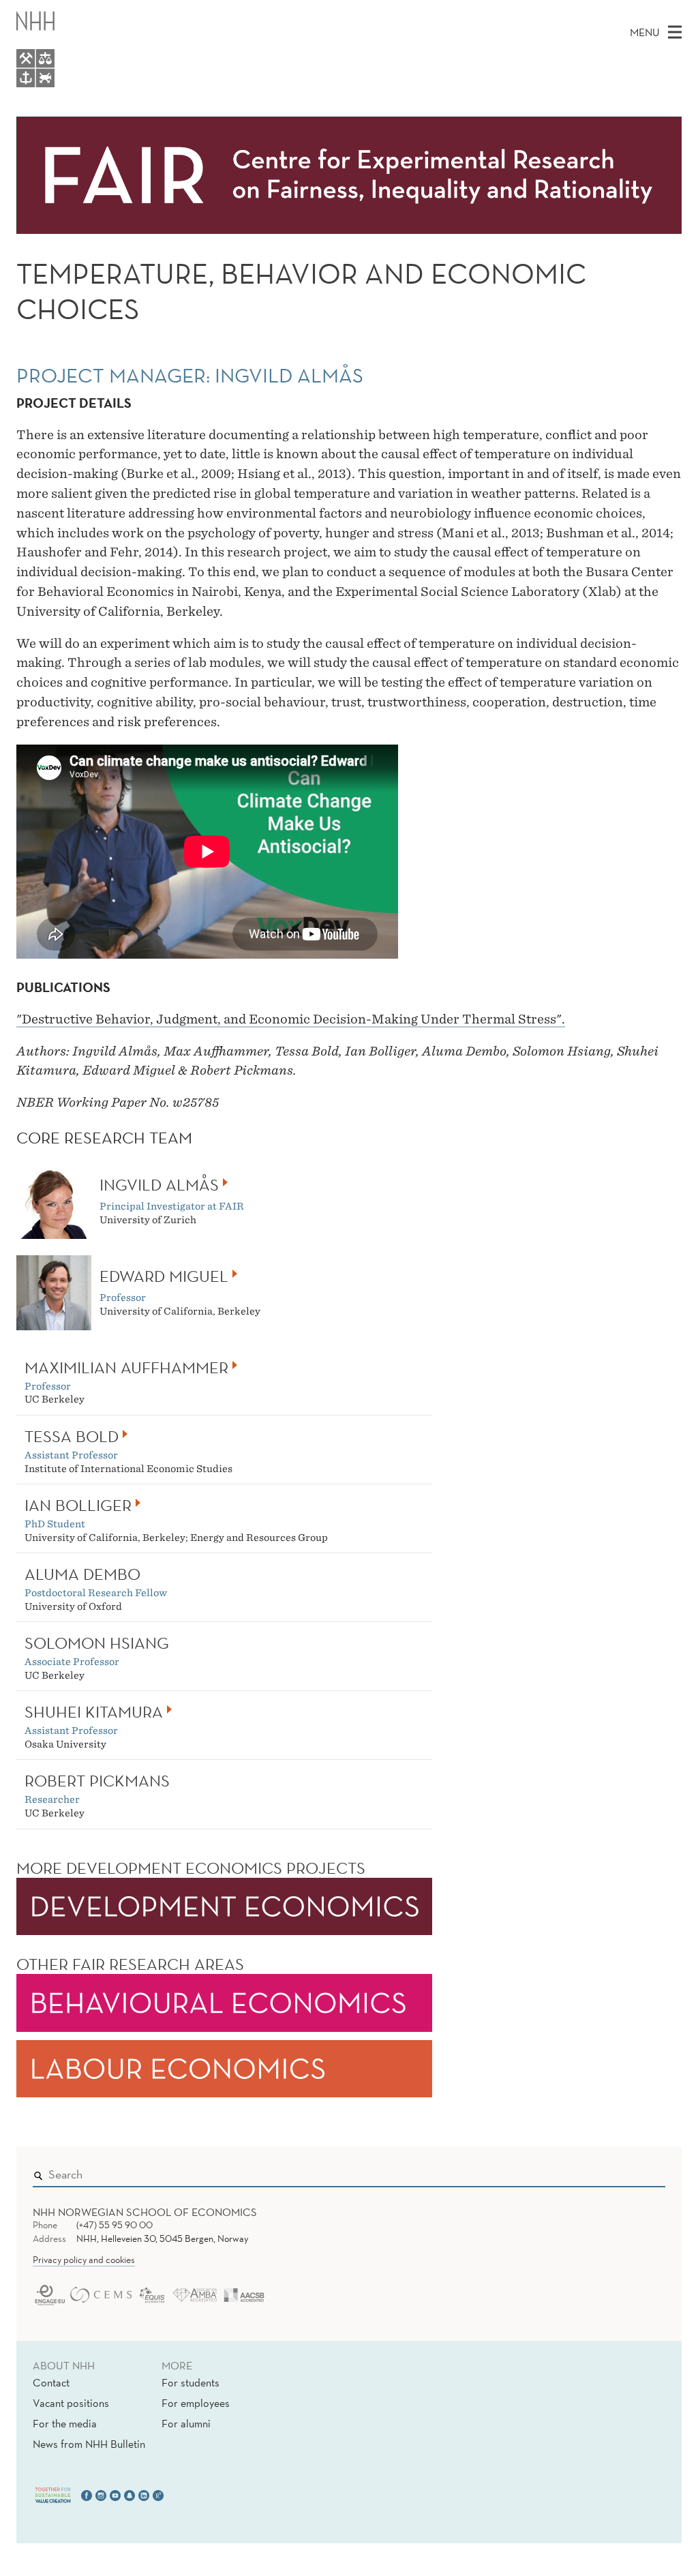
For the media (65, 2423)
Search (635, 2172)
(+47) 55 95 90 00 (115, 2225)
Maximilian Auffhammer (126, 1367)
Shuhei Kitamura (94, 1711)
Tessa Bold (72, 1436)
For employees (196, 2403)
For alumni (186, 2423)
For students (191, 2382)
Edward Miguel (164, 1276)
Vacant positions (71, 2403)
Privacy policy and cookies (84, 2260)
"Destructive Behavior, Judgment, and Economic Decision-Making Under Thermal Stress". (291, 1019)
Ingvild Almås (159, 1184)
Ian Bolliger (78, 1505)
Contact (51, 2382)
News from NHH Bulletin (89, 2444)
